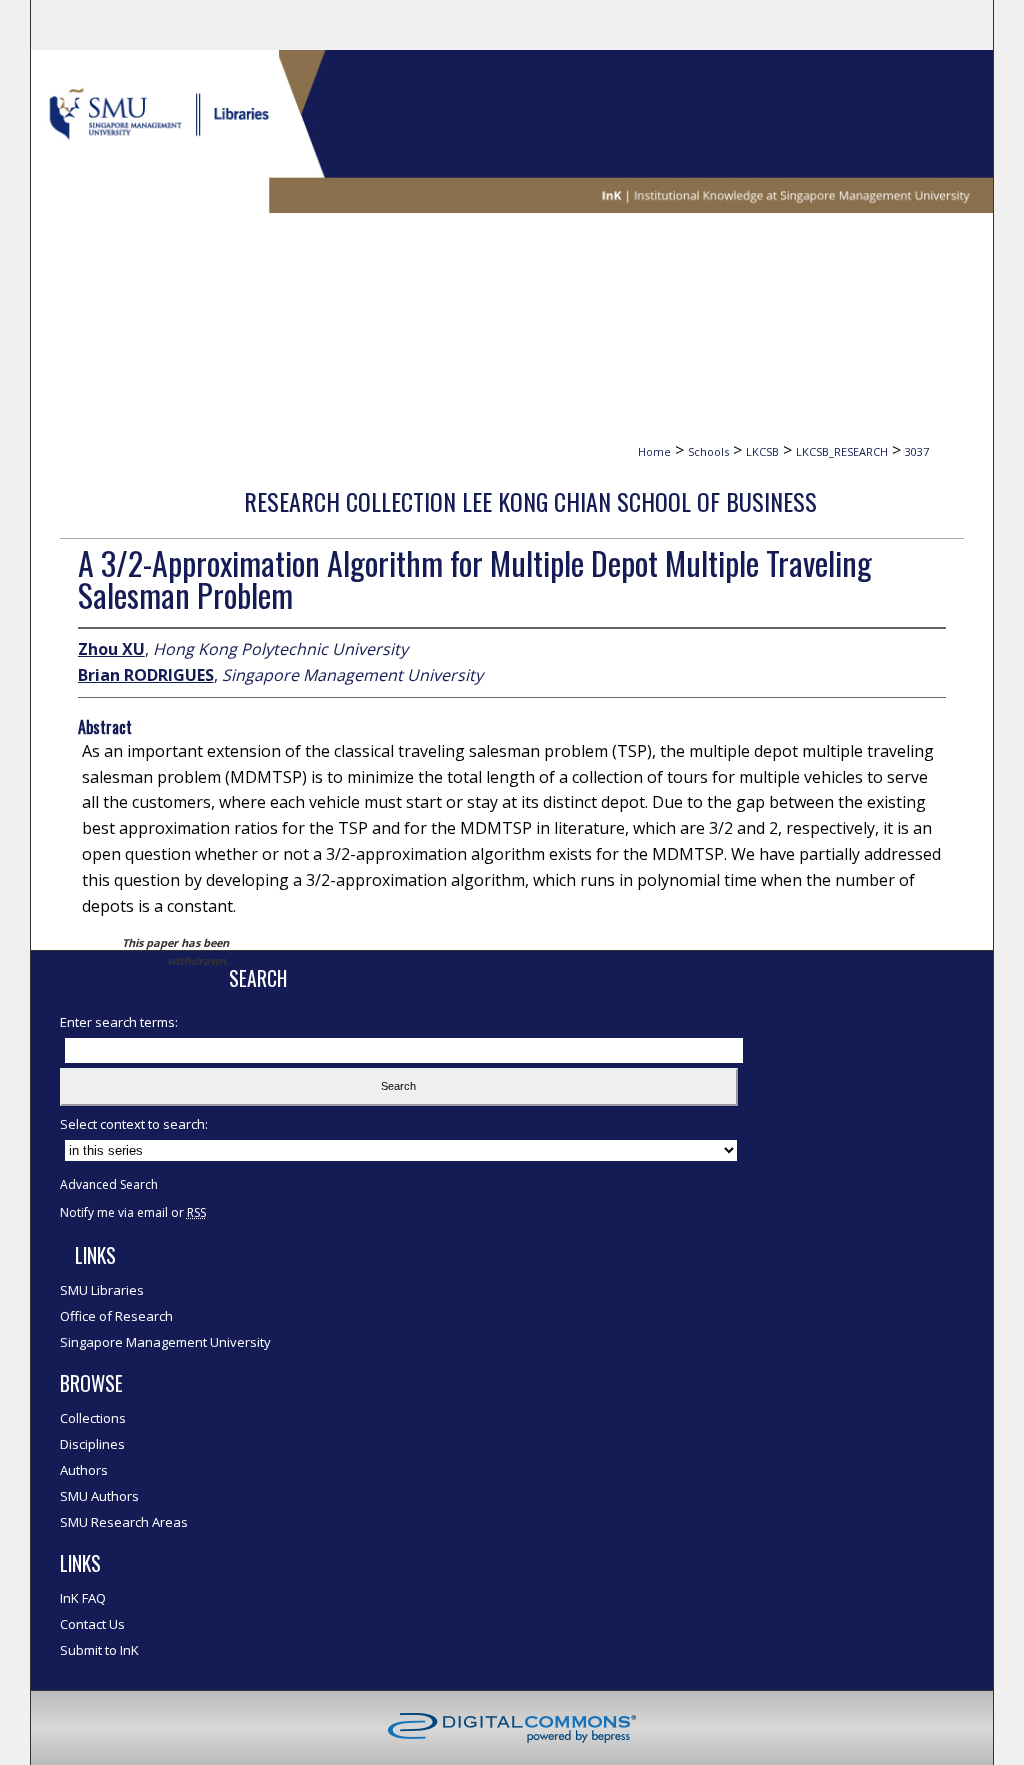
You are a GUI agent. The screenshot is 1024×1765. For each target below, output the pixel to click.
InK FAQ (83, 1598)
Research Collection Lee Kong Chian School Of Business (530, 501)
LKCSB (762, 451)
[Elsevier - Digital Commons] (512, 1728)
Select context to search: (134, 1124)
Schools (708, 451)
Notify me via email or (133, 1212)
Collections (93, 1418)
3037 (917, 451)
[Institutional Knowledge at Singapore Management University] (512, 131)
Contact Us (92, 1624)
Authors (84, 1470)
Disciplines (92, 1444)
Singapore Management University (165, 1342)
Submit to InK (99, 1650)
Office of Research (116, 1316)
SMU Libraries (102, 1290)
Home (654, 451)
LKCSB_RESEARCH (842, 451)
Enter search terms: (119, 1022)
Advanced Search (109, 1184)
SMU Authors (99, 1496)
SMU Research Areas (124, 1522)
